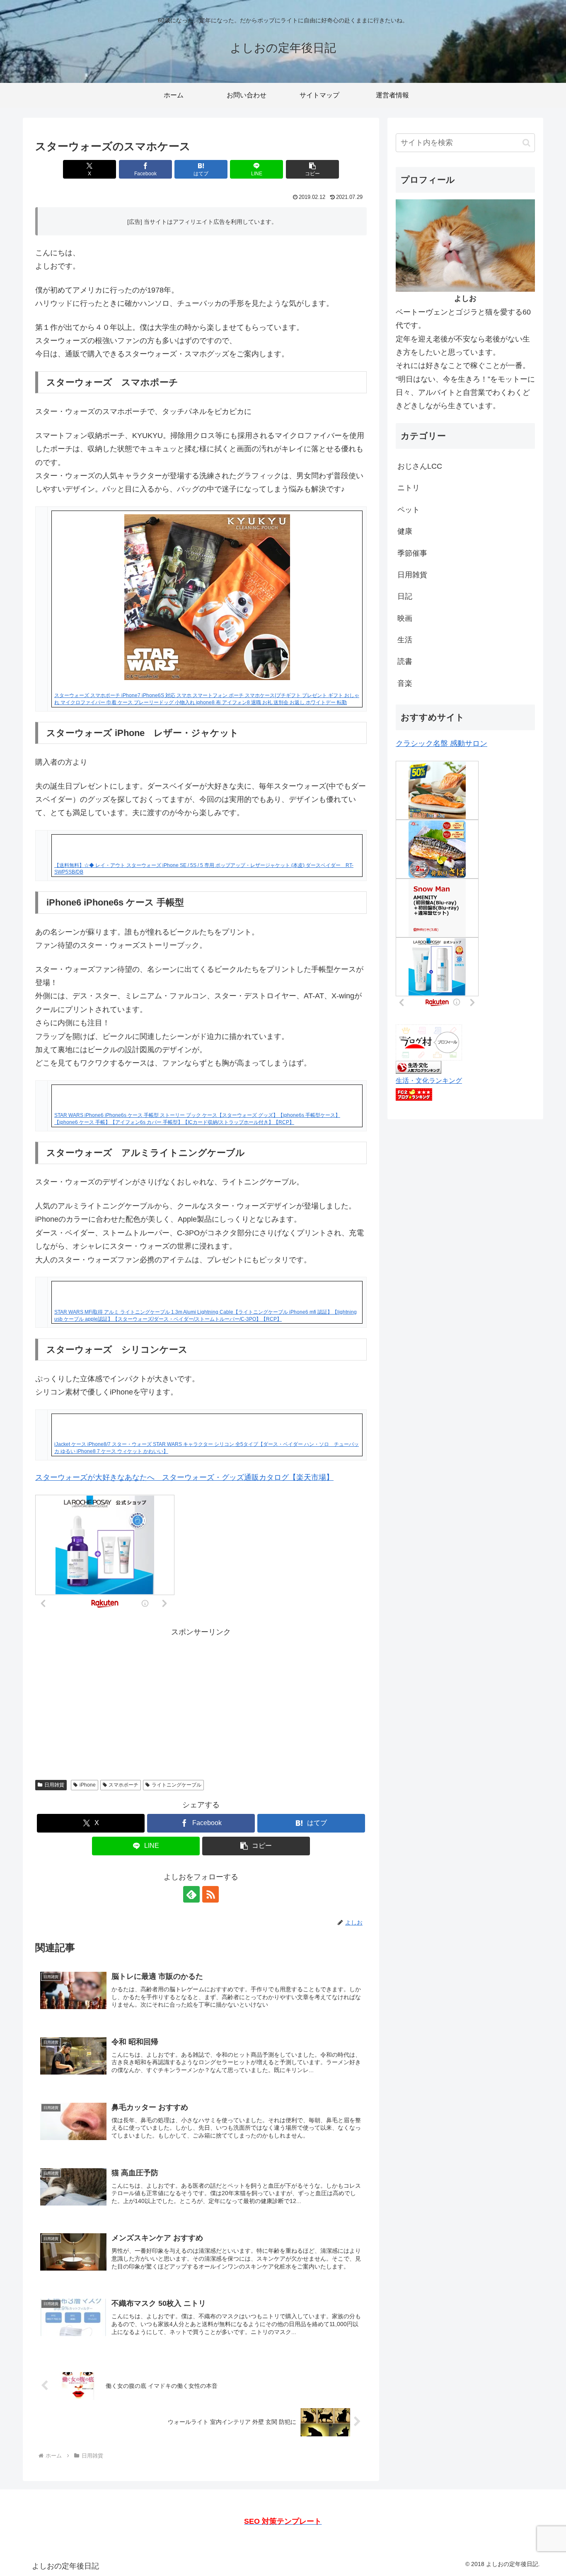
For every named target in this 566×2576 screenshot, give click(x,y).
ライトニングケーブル (177, 1785)
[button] (312, 169)
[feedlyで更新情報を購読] (191, 1894)
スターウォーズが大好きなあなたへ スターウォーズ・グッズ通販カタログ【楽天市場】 (184, 1477)
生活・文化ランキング (429, 1080)
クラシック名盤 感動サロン (441, 743)
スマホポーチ (123, 1785)
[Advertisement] (201, 1697)
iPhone (88, 1785)
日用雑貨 (54, 1785)
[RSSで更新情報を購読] (210, 1894)
